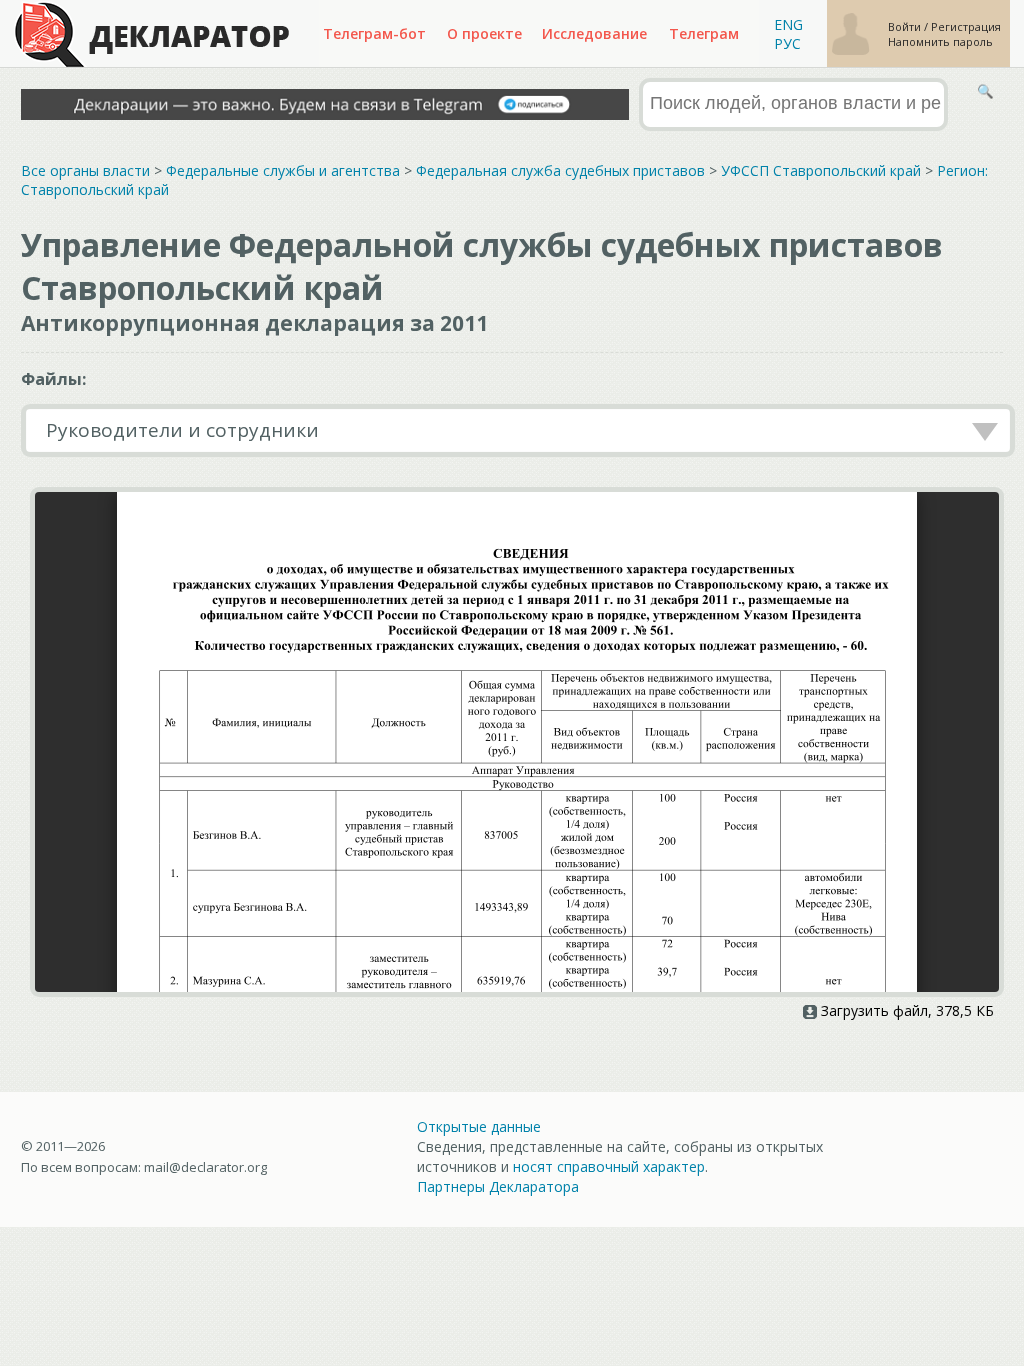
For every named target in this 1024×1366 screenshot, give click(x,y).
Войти (906, 26)
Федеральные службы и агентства (283, 170)
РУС (787, 43)
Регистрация (966, 26)
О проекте (484, 33)
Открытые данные (479, 1126)
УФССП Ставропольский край (821, 170)
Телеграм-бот (374, 33)
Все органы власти (85, 170)
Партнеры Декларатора (498, 1186)
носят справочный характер (609, 1166)
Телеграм (704, 33)
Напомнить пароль (940, 41)
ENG (788, 24)
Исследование (594, 33)
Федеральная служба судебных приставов (560, 170)
